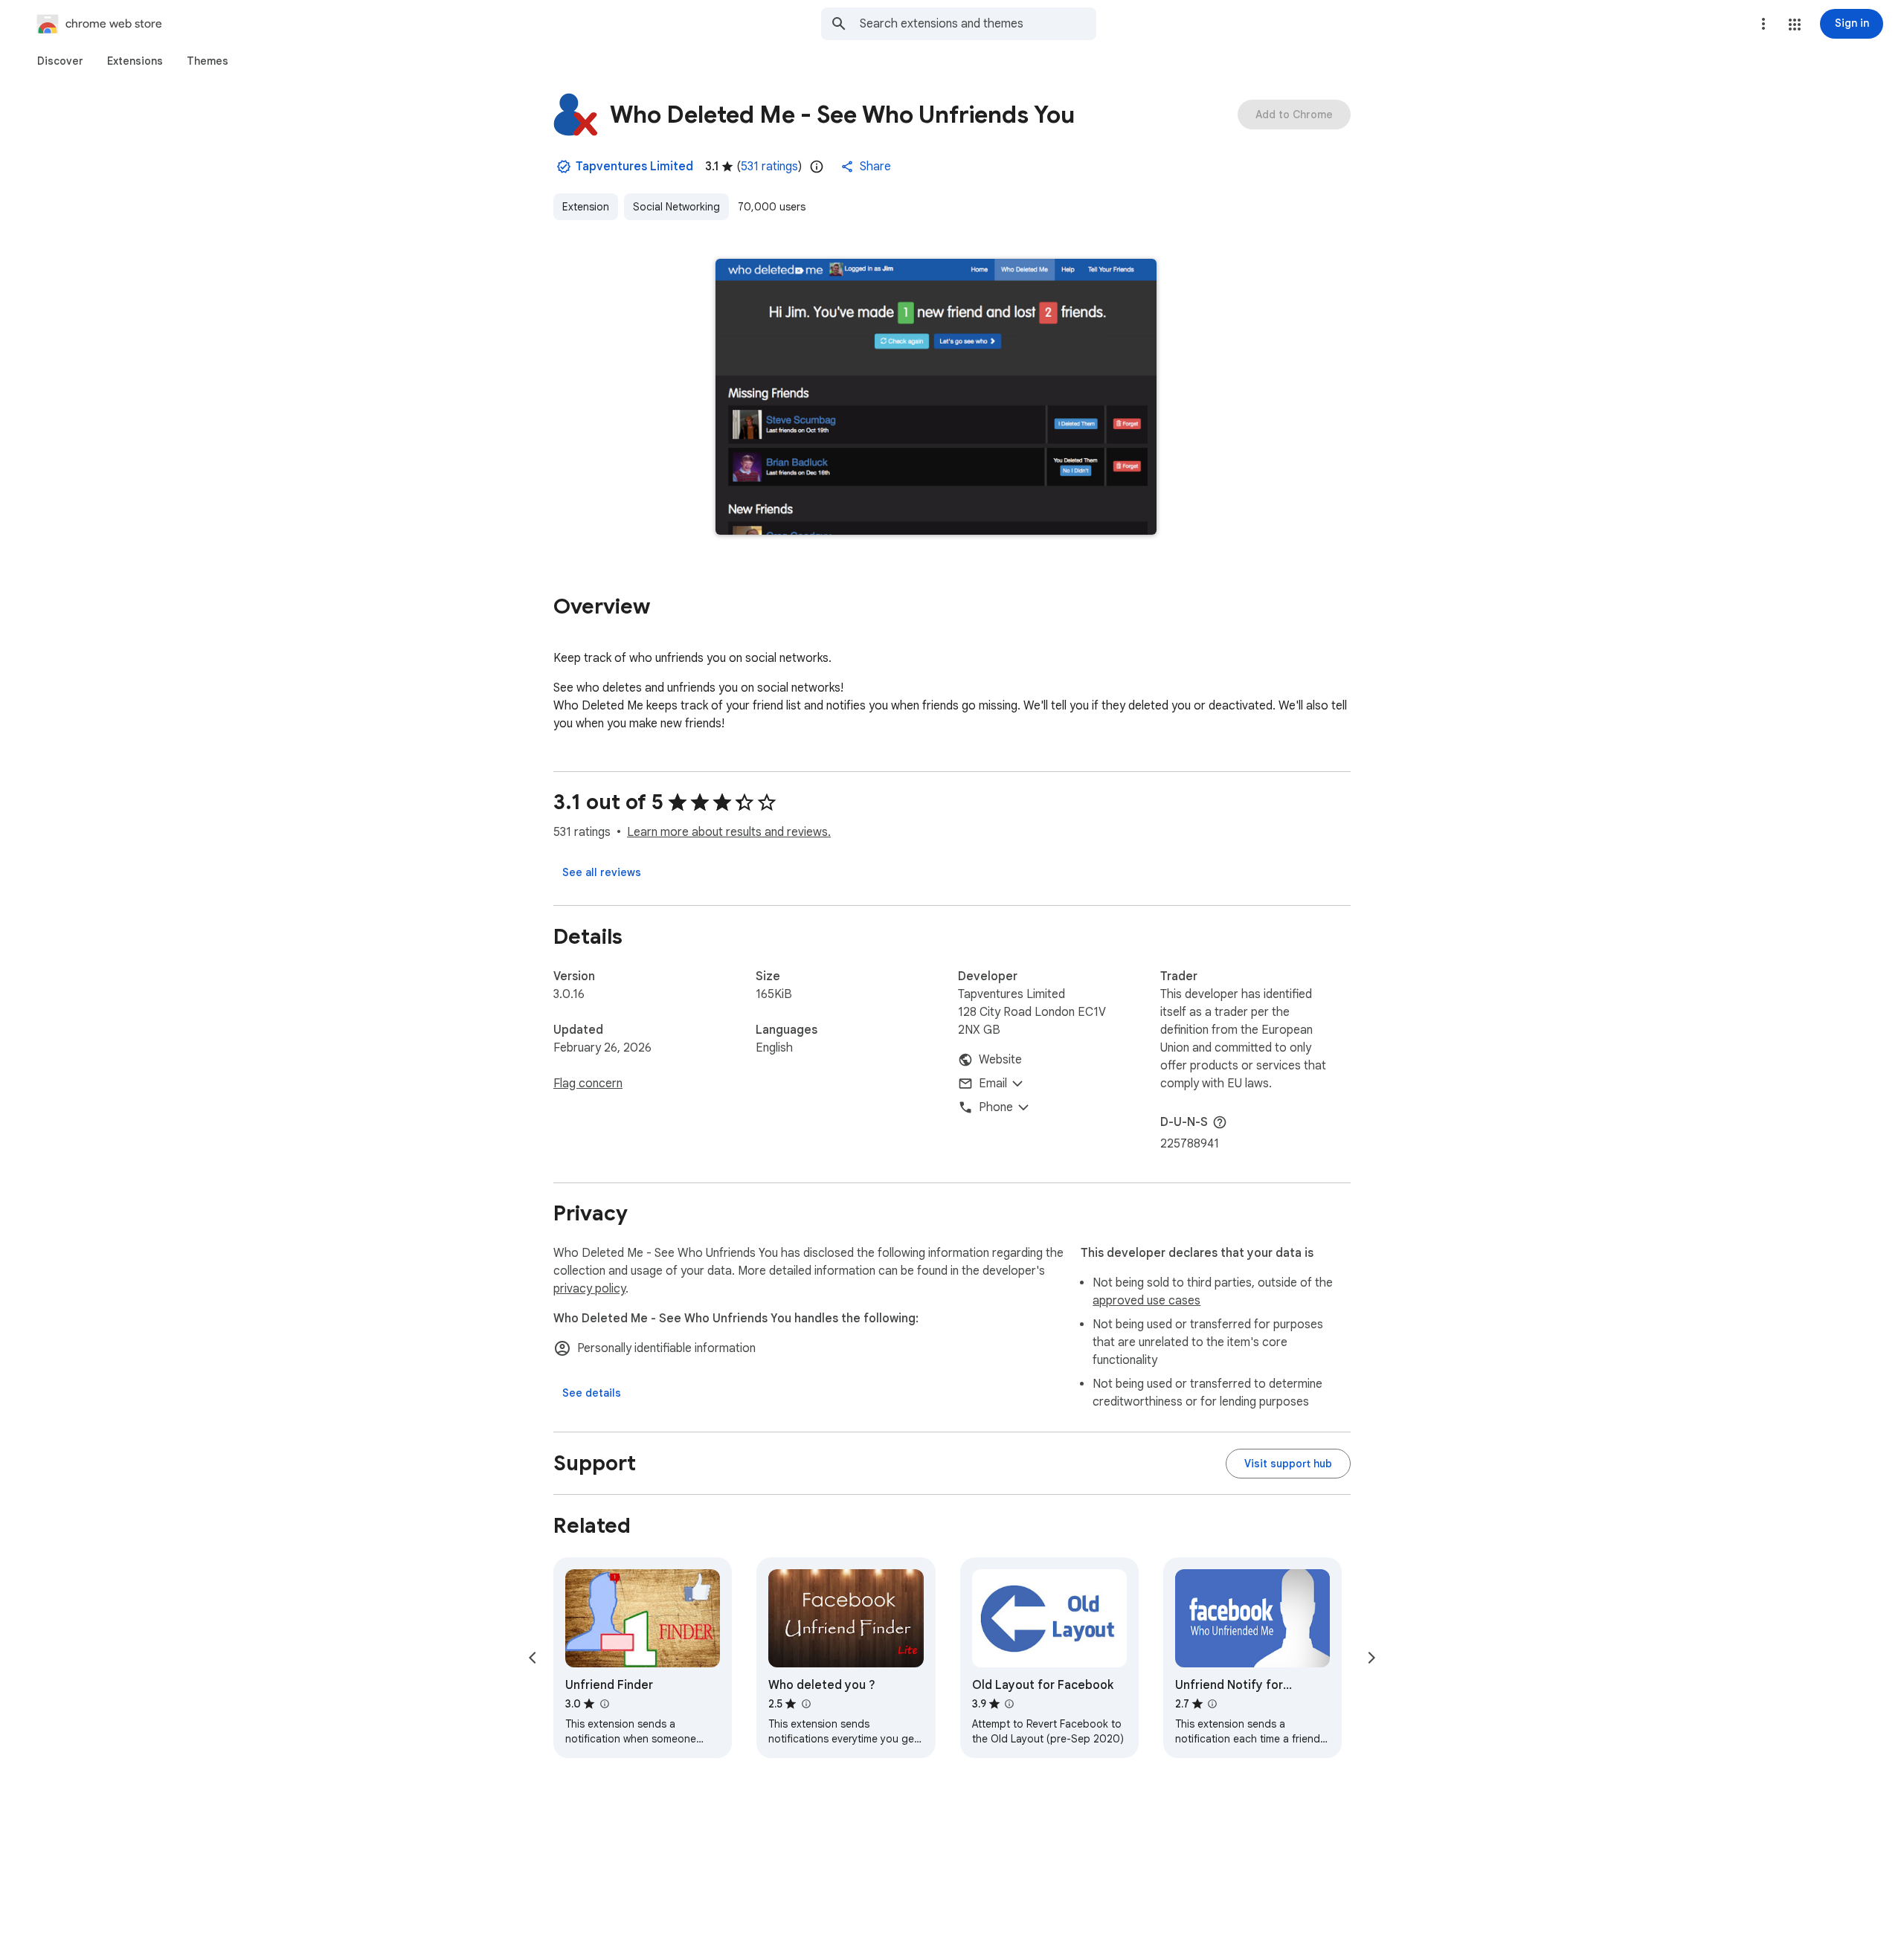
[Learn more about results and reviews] (1220, 1122)
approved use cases (1146, 1301)
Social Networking (676, 207)
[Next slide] (1371, 1658)
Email (993, 1084)
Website (1000, 1060)
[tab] (60, 61)
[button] (1795, 25)
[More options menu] (1763, 24)
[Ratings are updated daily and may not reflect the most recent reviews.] (817, 167)
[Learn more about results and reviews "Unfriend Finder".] (604, 1704)
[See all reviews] (602, 872)
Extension (586, 207)
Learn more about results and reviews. (729, 832)
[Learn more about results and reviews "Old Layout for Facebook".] (1009, 1704)
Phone (996, 1107)
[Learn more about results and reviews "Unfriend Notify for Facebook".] (1212, 1704)
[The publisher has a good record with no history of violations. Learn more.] (564, 167)
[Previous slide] (533, 1658)
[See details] (592, 1393)
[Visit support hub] (1288, 1464)
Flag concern (588, 1084)
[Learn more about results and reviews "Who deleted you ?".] (805, 1704)
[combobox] (978, 24)
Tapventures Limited (634, 167)
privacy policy (589, 1289)
